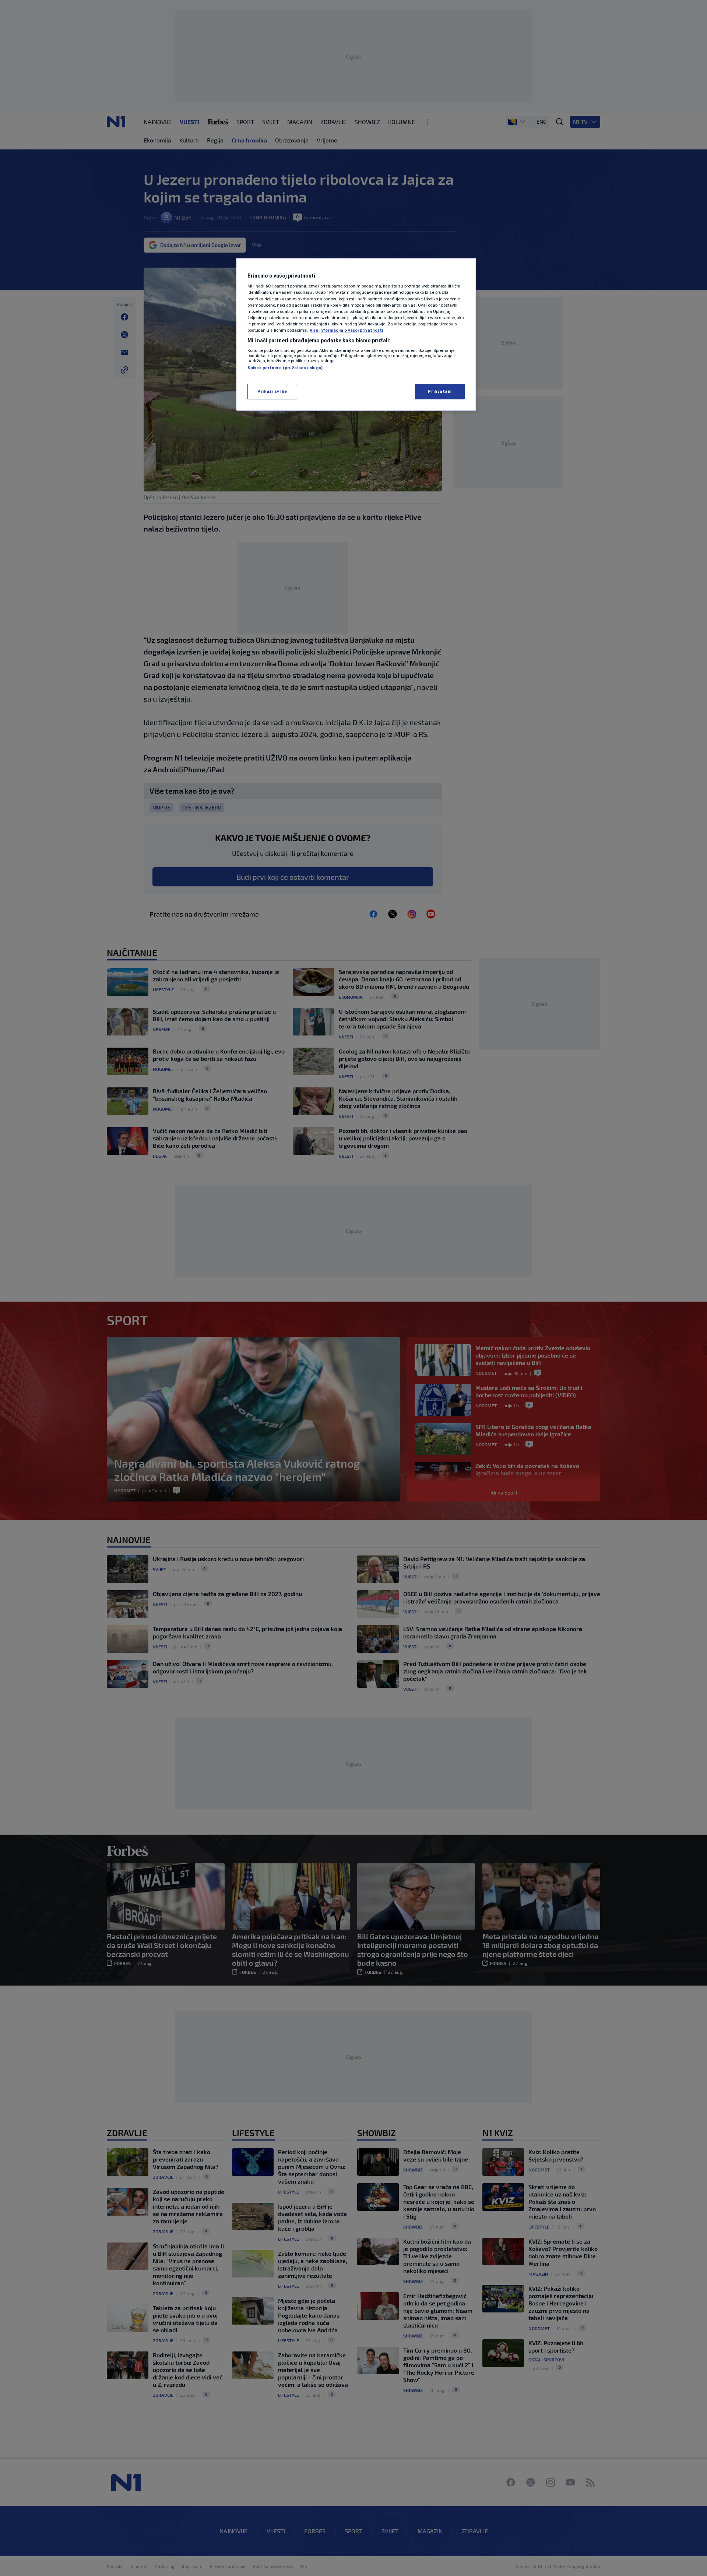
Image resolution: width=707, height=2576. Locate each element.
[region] (356, 334)
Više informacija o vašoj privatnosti (346, 330)
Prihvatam (440, 391)
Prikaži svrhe (272, 391)
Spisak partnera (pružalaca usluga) (285, 368)
